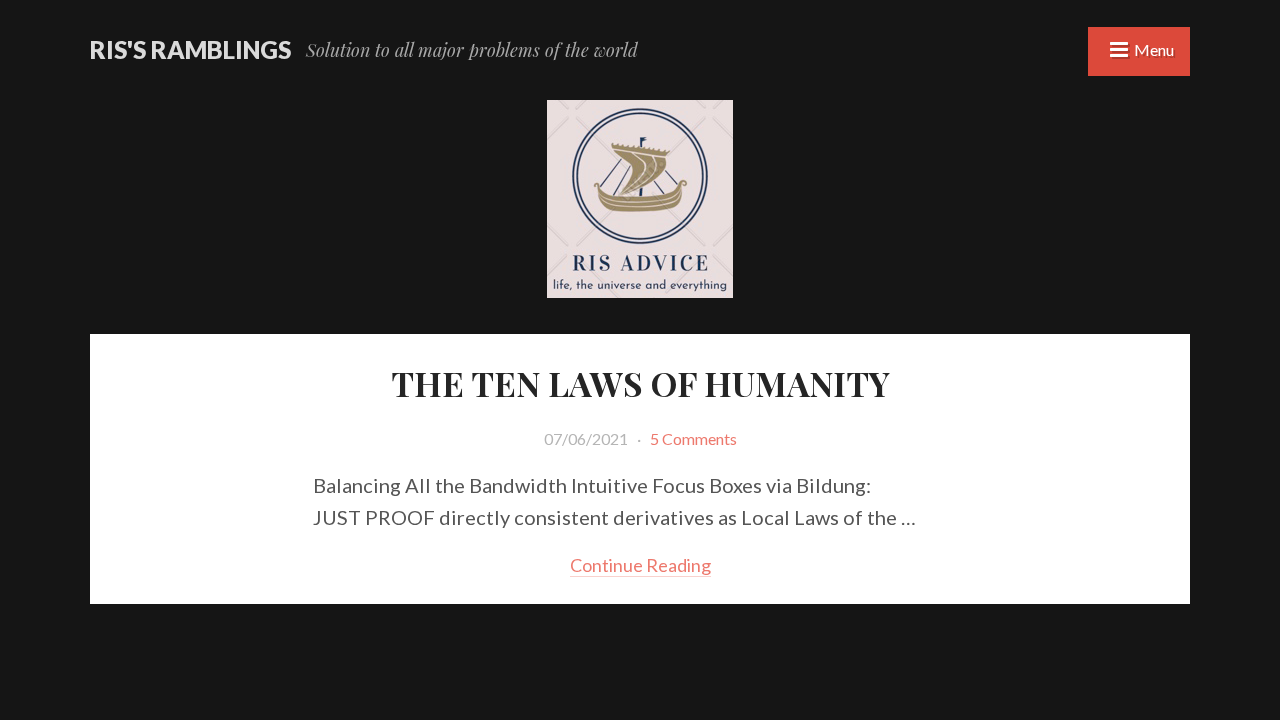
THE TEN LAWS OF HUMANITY (640, 383)
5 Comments (693, 438)
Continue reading (640, 565)
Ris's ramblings (190, 49)
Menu (1154, 49)
